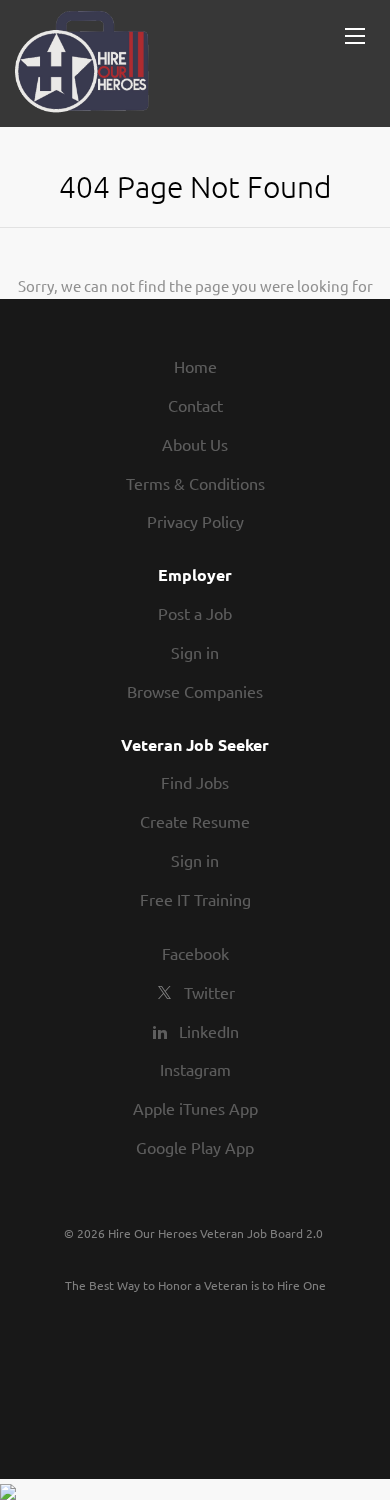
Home (195, 366)
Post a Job (195, 613)
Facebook (195, 953)
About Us (195, 444)
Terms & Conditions (195, 483)
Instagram (195, 1069)
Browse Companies (195, 691)
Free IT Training (195, 899)
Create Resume (195, 821)
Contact (195, 405)
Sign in (195, 652)
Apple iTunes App (195, 1108)
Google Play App (195, 1147)
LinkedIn (209, 1031)
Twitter (209, 992)
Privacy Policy (195, 521)
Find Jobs (195, 782)
